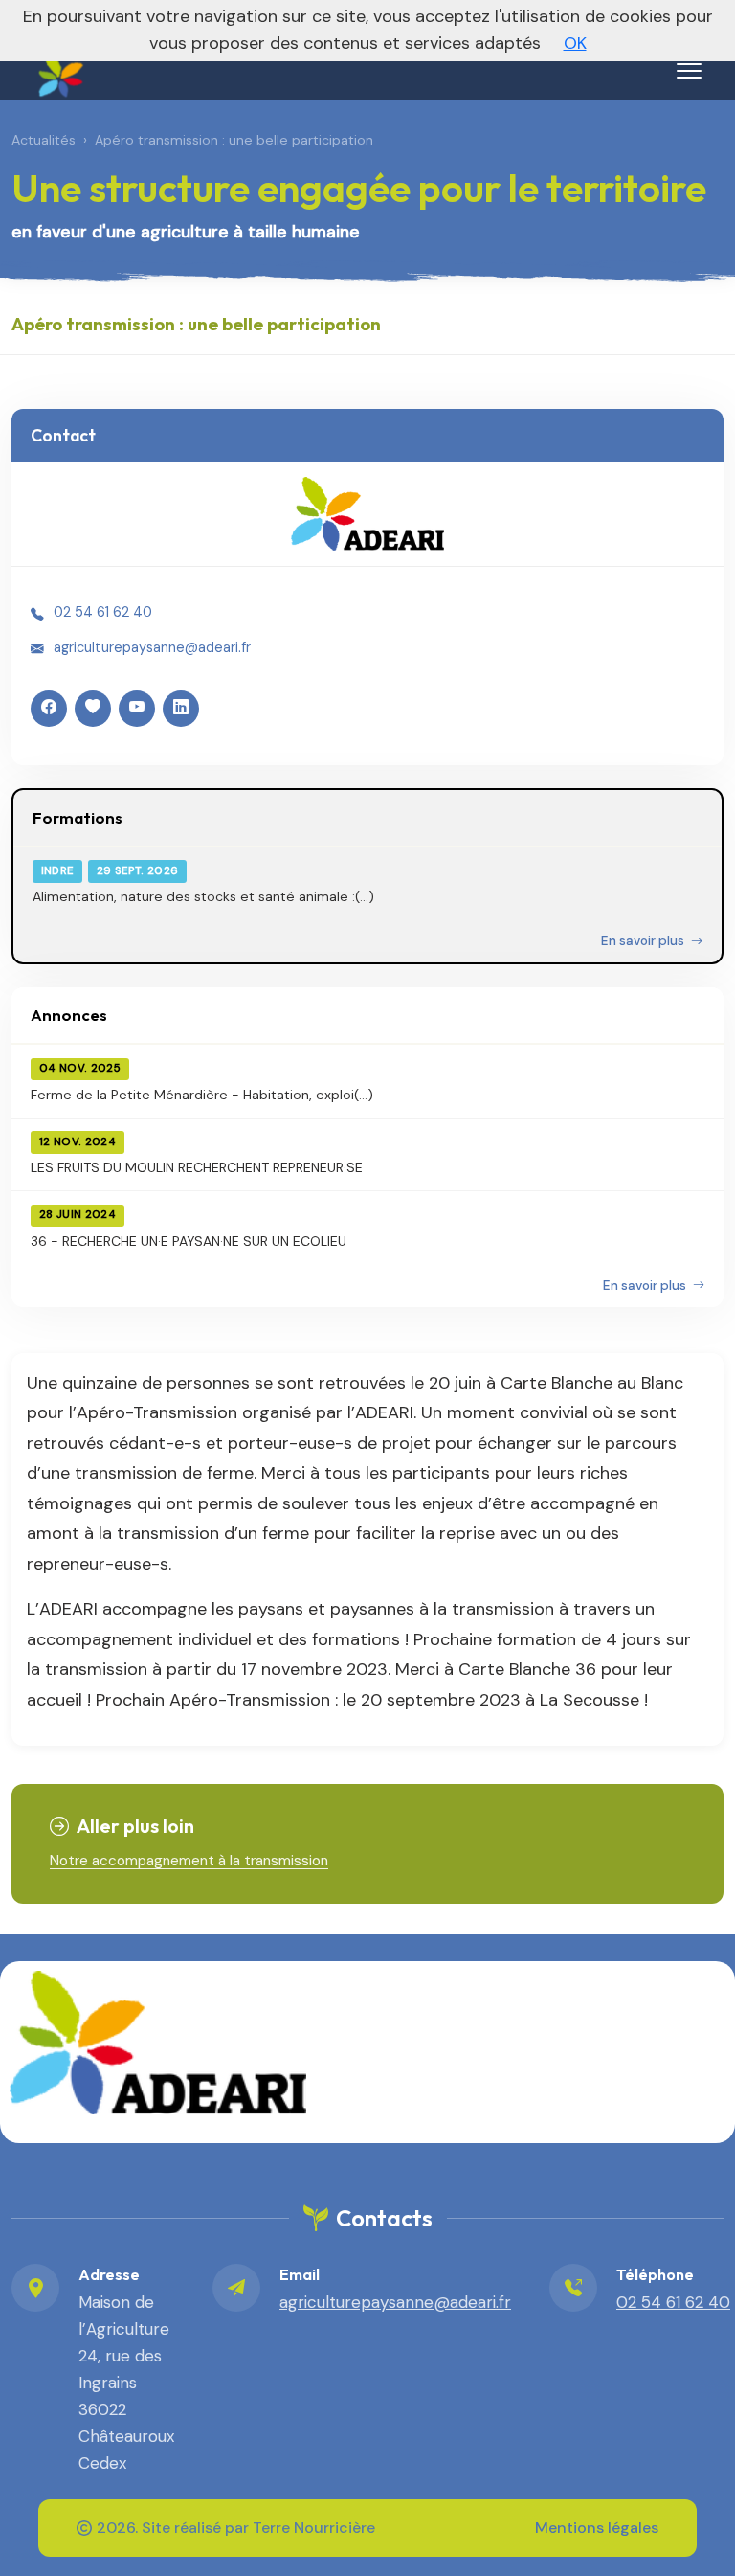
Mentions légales (597, 2528)
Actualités (44, 140)
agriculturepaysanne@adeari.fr (152, 647)
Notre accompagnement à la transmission (189, 1861)
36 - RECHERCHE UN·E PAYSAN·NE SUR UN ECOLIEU (189, 1241)
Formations (78, 817)
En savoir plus (644, 941)
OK (575, 43)
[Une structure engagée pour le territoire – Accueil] (58, 67)
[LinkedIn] (181, 709)
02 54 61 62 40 (103, 612)
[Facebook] (49, 709)
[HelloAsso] (93, 709)
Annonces (69, 1015)
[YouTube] (137, 709)
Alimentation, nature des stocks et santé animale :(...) (203, 896)
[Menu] (689, 71)
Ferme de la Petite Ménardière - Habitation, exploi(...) (202, 1095)
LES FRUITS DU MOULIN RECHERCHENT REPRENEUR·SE (197, 1167)
